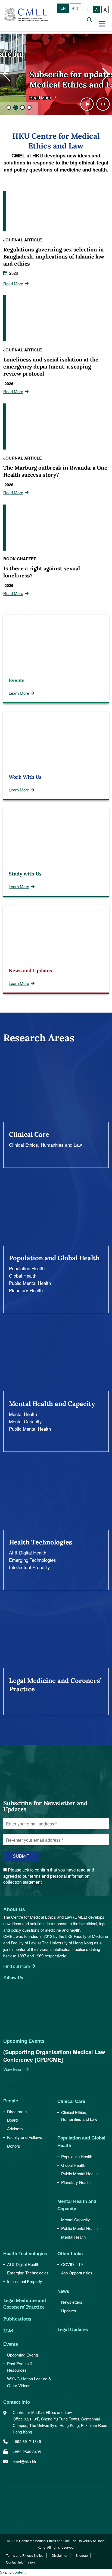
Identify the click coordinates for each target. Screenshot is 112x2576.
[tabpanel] (56, 74)
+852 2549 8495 (27, 2452)
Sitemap (82, 2555)
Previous (6, 74)
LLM (8, 2331)
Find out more (17, 1966)
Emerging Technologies (32, 1560)
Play (87, 104)
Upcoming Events (23, 2355)
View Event (13, 2069)
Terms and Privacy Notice (25, 2555)
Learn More (19, 693)
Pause (103, 104)
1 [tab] (9, 107)
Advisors (15, 2129)
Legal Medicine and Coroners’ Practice (25, 2304)
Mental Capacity (25, 1421)
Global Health (23, 1276)
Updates (69, 2311)
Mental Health (23, 1414)
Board (12, 2120)
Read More (14, 97)
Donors (14, 2146)
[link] (24, 1792)
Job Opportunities (77, 2273)
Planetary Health (26, 1290)
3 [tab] (22, 107)
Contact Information (20, 2562)
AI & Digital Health (28, 1552)
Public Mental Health (30, 1283)
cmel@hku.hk (24, 2462)
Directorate (17, 2111)
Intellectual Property (30, 1567)
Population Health (27, 1268)
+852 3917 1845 (27, 2441)
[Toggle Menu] (103, 24)
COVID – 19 (72, 2264)
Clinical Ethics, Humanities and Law (45, 1145)
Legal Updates (73, 2329)
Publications (17, 2319)
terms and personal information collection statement (46, 1879)
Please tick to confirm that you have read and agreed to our (49, 1876)
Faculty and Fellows (25, 2137)
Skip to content (13, 2572)
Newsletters (72, 2302)
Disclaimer (60, 2555)
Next (106, 74)
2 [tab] (16, 107)
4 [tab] (29, 107)
